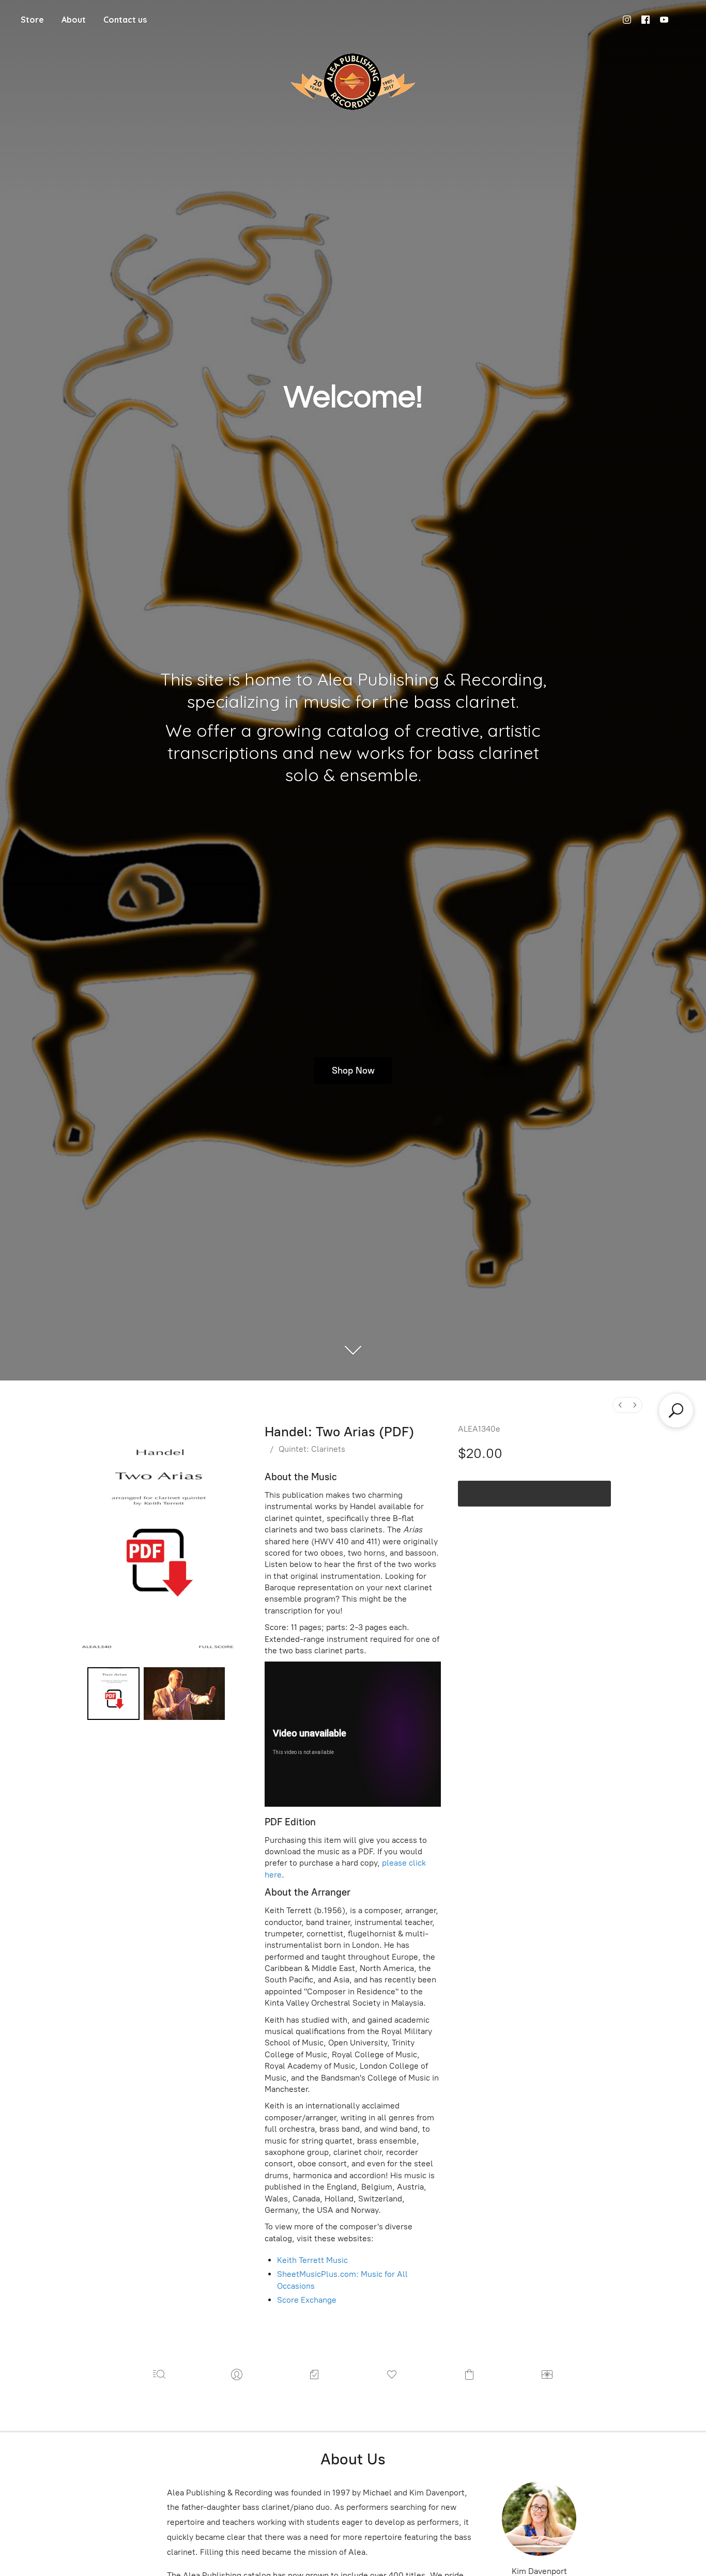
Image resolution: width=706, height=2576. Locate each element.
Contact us (125, 20)
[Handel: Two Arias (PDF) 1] (184, 1694)
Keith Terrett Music (312, 2260)
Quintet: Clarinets (312, 1449)
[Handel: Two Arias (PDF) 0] (114, 1694)
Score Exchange (307, 2300)
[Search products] (676, 1410)
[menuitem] (620, 1405)
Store (32, 20)
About (74, 20)
